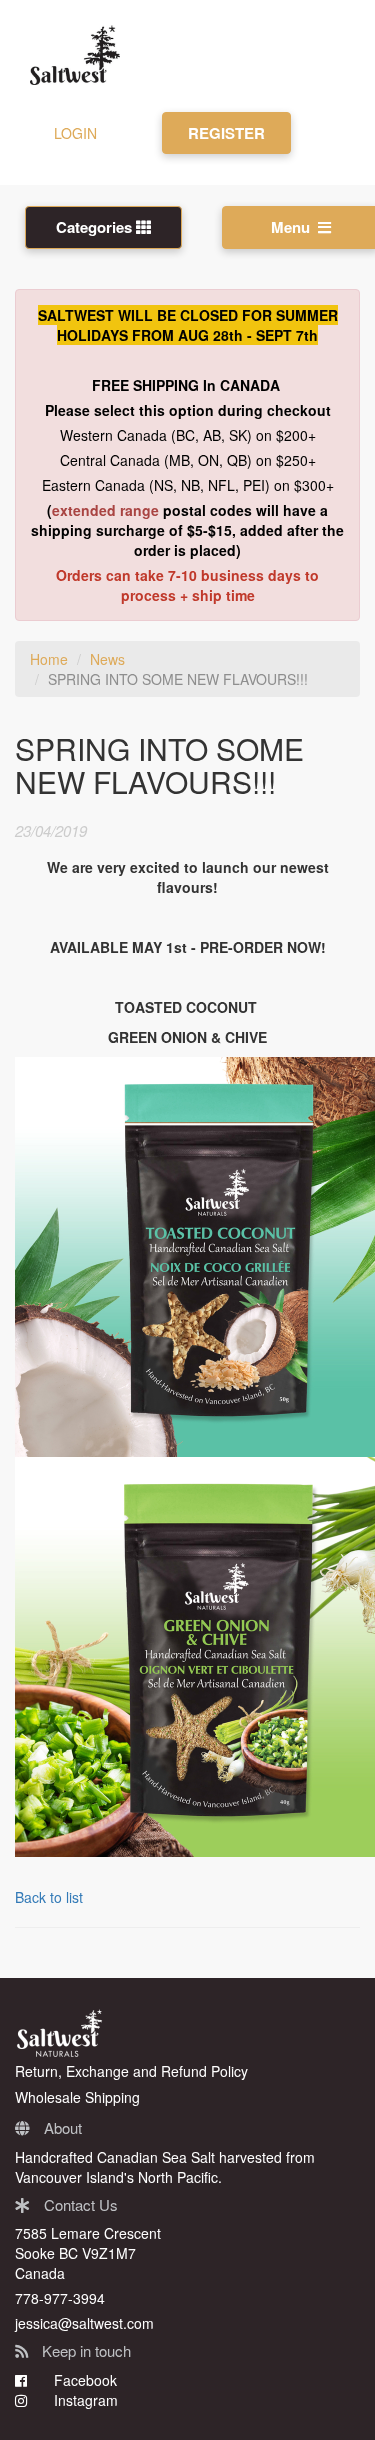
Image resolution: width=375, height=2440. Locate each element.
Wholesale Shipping (77, 2097)
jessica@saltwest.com (84, 2323)
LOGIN (75, 133)
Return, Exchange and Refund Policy (131, 2071)
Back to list (49, 1897)
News (107, 659)
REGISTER (226, 133)
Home (49, 659)
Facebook (83, 2380)
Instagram (84, 2400)
